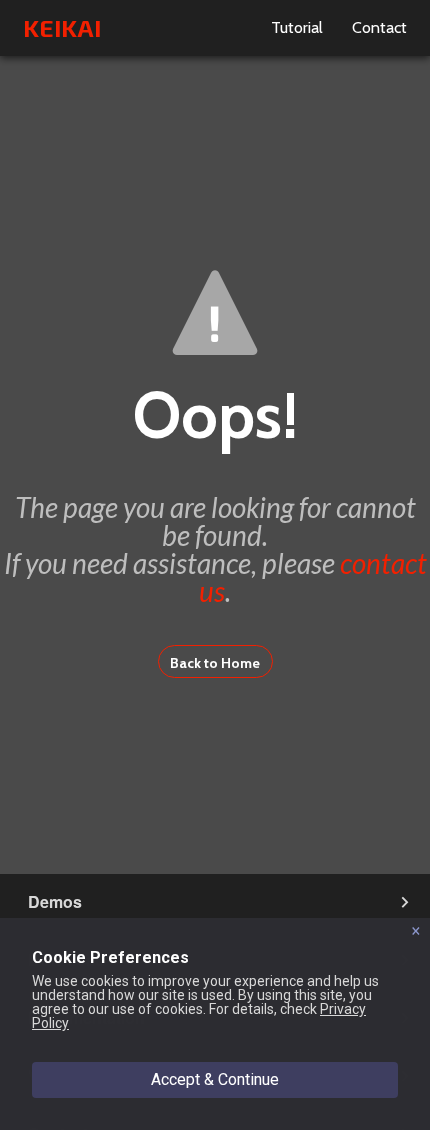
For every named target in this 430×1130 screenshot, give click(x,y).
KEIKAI (62, 27)
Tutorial (297, 27)
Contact (379, 27)
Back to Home (215, 663)
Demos (55, 901)
